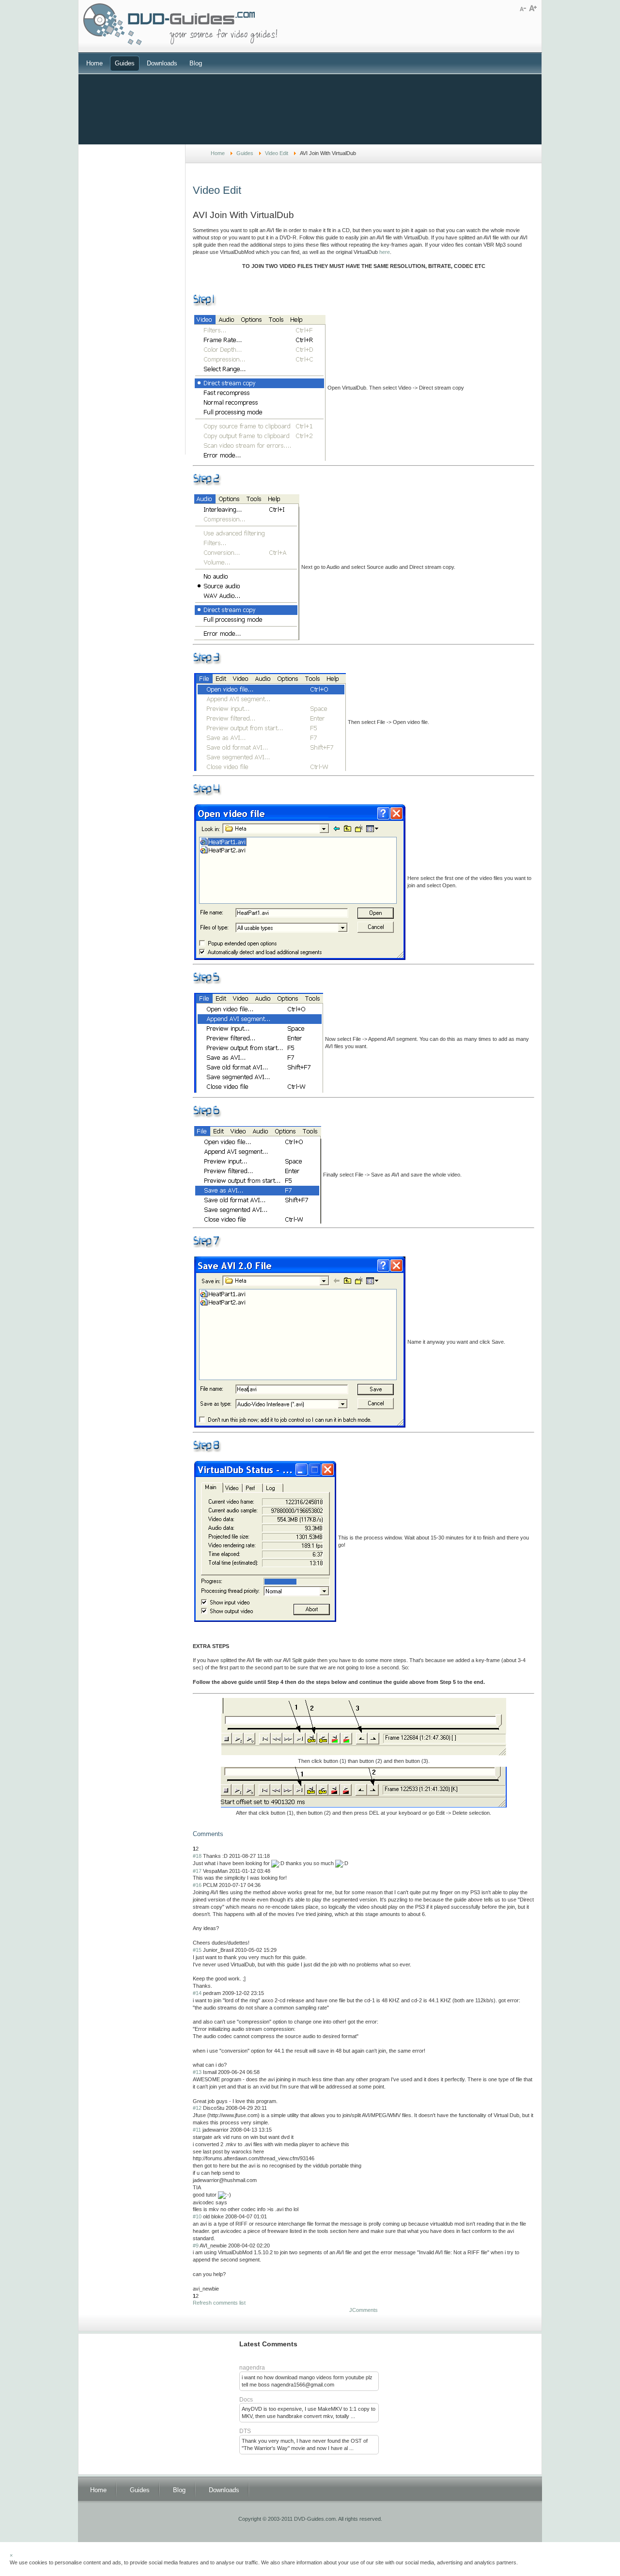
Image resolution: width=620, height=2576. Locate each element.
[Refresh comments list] (226, 1834)
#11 (197, 2130)
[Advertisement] (310, 108)
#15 (197, 1950)
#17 (197, 1871)
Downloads (162, 63)
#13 (197, 2072)
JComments (364, 2310)
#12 (197, 2108)
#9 (196, 2246)
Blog (196, 63)
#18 (197, 1856)
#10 (197, 2216)
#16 (197, 1885)
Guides (125, 63)
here (385, 252)
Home (94, 63)
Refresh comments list (219, 2303)
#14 (197, 1993)
